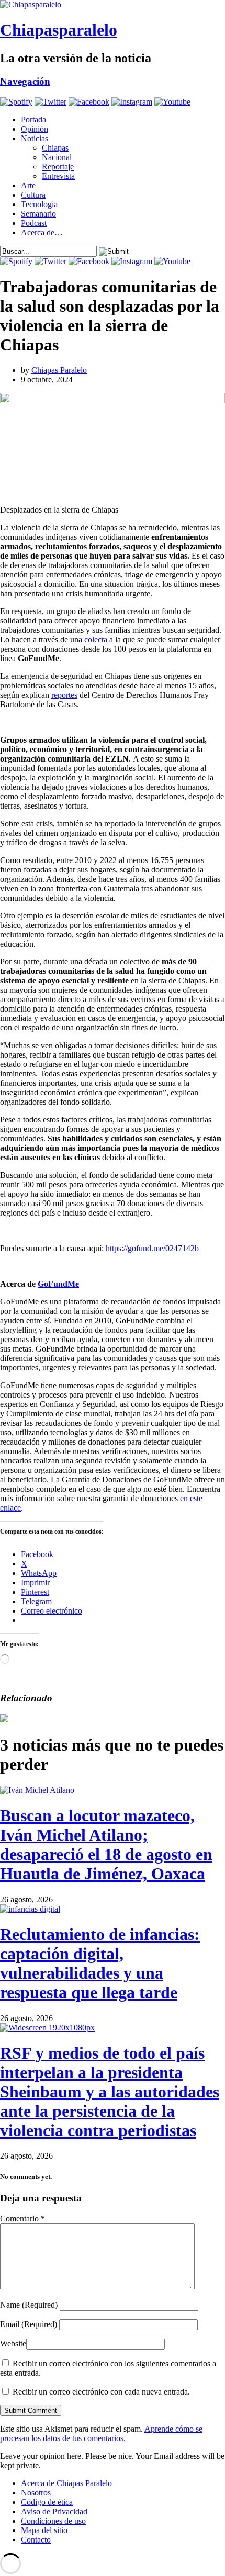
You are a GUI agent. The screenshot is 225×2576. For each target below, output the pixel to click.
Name (29, 2305)
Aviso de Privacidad (54, 2511)
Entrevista (58, 176)
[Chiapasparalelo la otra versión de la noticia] (113, 5)
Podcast (34, 223)
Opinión (35, 129)
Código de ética (47, 2502)
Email (29, 2324)
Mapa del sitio (44, 2530)
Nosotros (36, 2493)
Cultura (33, 195)
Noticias (35, 138)
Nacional (57, 157)
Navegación (25, 81)
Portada (33, 120)
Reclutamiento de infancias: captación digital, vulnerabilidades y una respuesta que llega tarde (100, 1963)
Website (13, 2344)
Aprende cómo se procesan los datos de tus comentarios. (101, 2433)
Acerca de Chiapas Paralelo (66, 2483)
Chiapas (55, 148)
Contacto (36, 2540)
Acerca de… (42, 232)
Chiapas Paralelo (59, 370)
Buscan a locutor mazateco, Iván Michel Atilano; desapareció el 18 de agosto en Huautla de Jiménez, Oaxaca (106, 1845)
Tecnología (39, 204)
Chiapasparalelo (59, 30)
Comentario (22, 2218)
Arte (28, 185)
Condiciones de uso (53, 2521)
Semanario (38, 214)
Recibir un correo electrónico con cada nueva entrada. (101, 2392)
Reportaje (58, 167)
